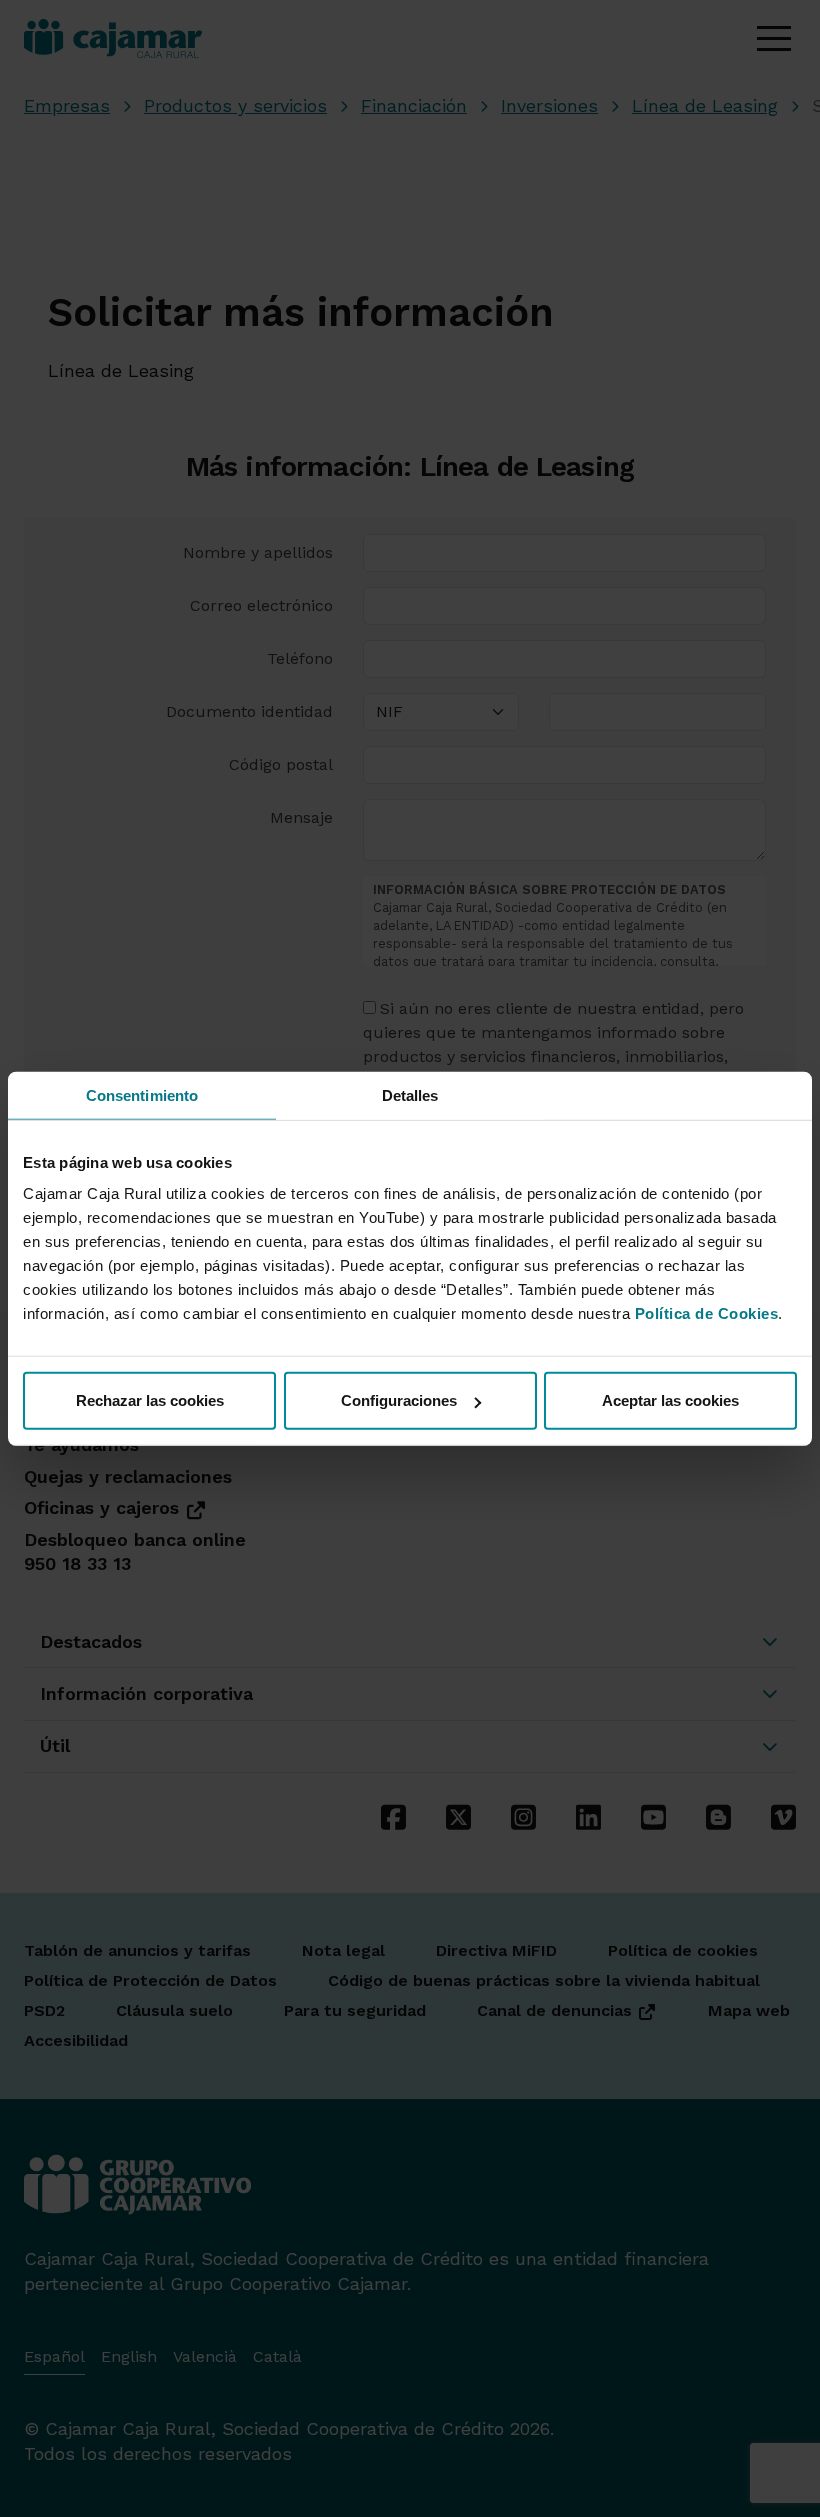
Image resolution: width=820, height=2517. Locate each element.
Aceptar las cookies (670, 1400)
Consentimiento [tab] (142, 1094)
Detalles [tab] (410, 1094)
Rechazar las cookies (150, 1400)
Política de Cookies (707, 1313)
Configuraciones (399, 1400)
